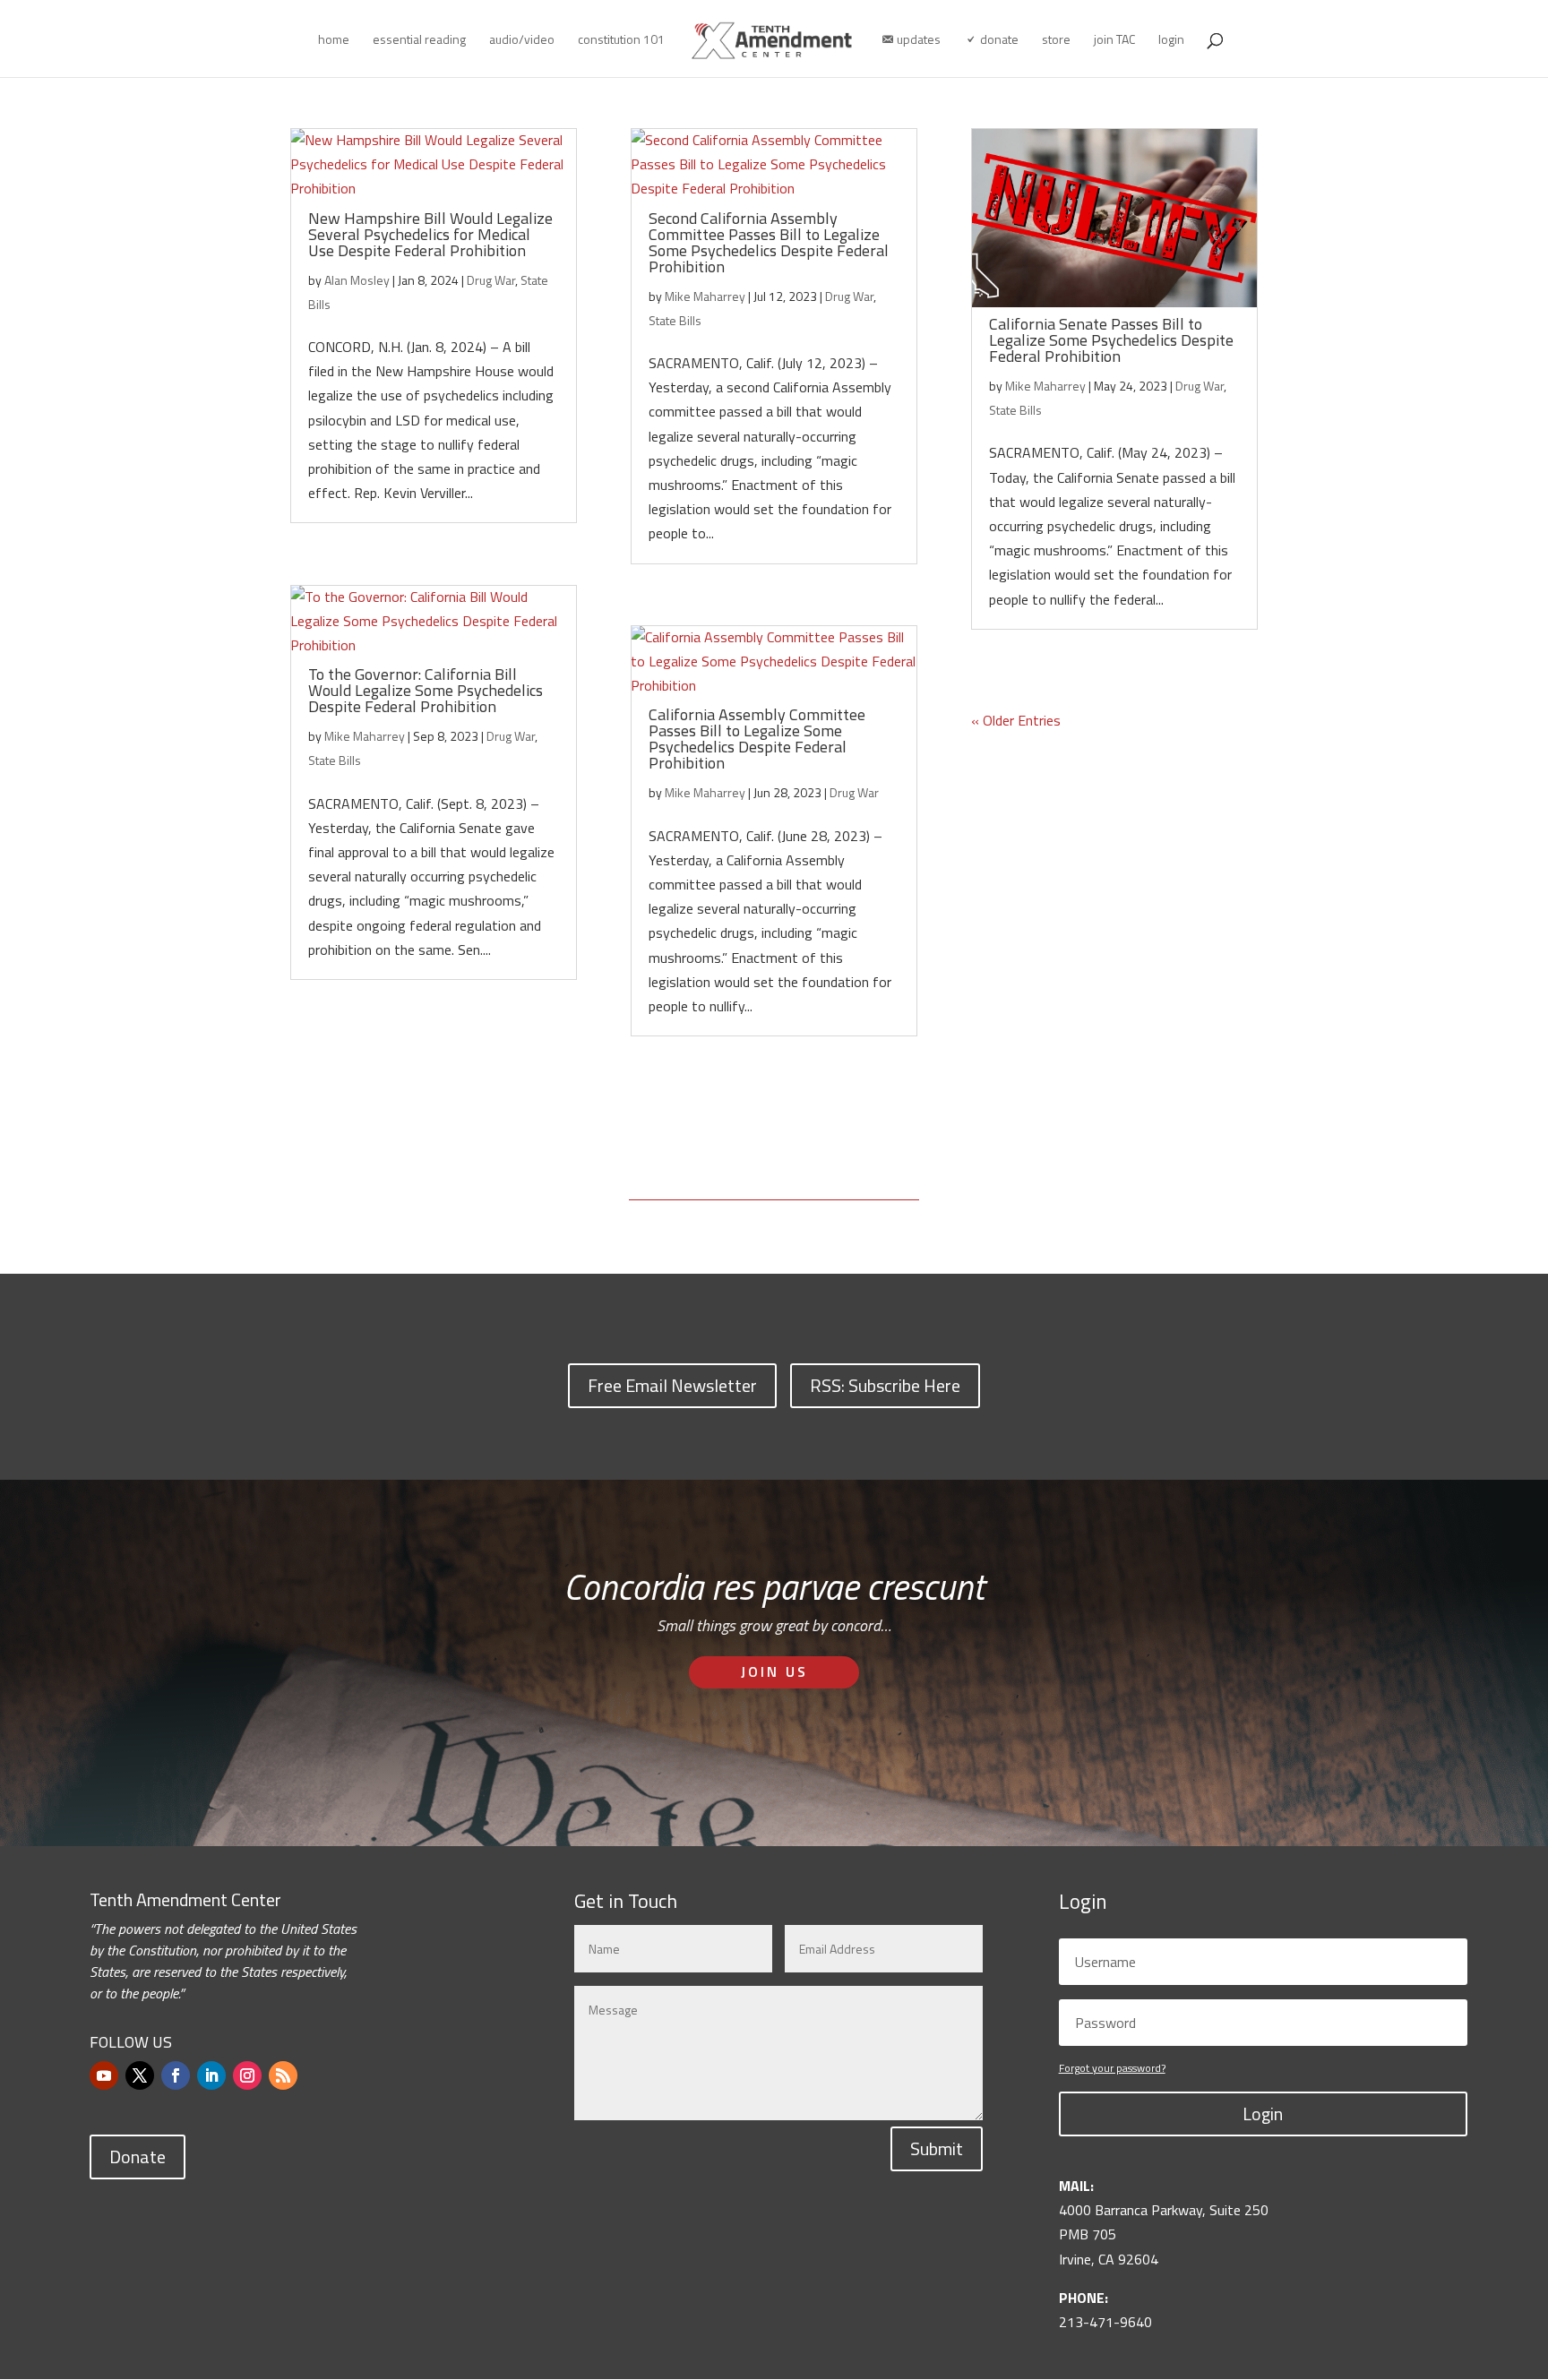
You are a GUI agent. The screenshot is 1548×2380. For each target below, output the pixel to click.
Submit (937, 2148)
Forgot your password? (1112, 2068)
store (1056, 41)
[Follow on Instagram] (247, 2075)
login (1171, 41)
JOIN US (774, 1671)
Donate (138, 2157)
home (334, 41)
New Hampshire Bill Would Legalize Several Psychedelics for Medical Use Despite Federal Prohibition (430, 234)
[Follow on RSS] (283, 2075)
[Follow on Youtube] (104, 2075)
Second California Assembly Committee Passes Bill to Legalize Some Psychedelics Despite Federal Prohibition (769, 242)
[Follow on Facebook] (176, 2075)
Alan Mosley (357, 280)
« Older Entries (1016, 720)
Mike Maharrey (365, 736)
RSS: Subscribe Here (885, 1385)
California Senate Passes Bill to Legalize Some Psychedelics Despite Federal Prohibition (1111, 340)
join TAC (1114, 41)
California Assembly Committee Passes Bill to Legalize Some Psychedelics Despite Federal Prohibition (757, 739)
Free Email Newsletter (672, 1385)
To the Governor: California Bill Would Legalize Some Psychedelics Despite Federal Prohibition (426, 690)
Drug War (491, 280)
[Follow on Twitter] (140, 2075)
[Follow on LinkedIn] (211, 2075)
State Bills (335, 760)
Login (1263, 2114)
